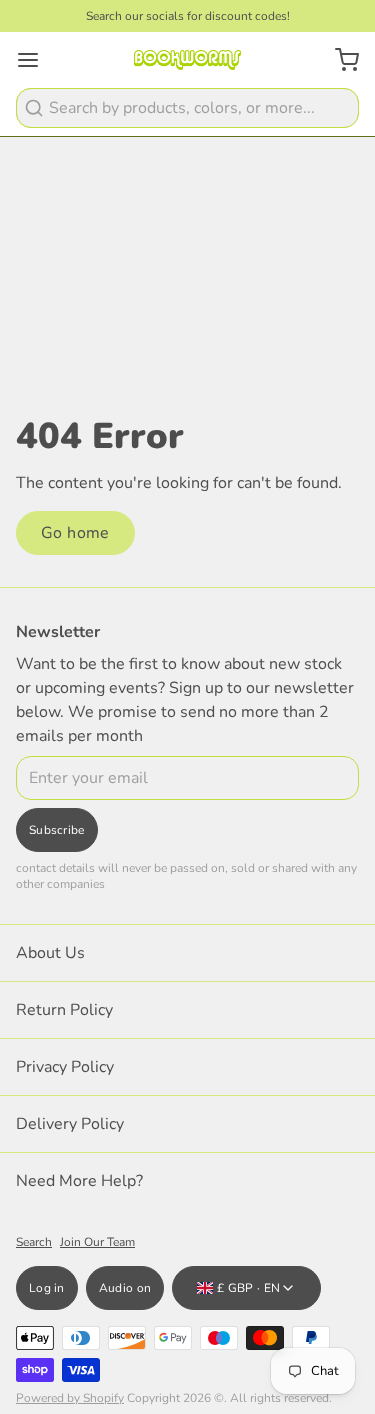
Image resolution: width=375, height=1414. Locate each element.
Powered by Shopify (70, 1398)
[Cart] (339, 60)
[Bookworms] (187, 60)
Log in (47, 1288)
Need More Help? (79, 1181)
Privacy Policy (65, 1067)
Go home (75, 533)
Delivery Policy (70, 1124)
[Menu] (36, 60)
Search (34, 1242)
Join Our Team (97, 1242)
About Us (50, 953)
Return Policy (64, 1010)
